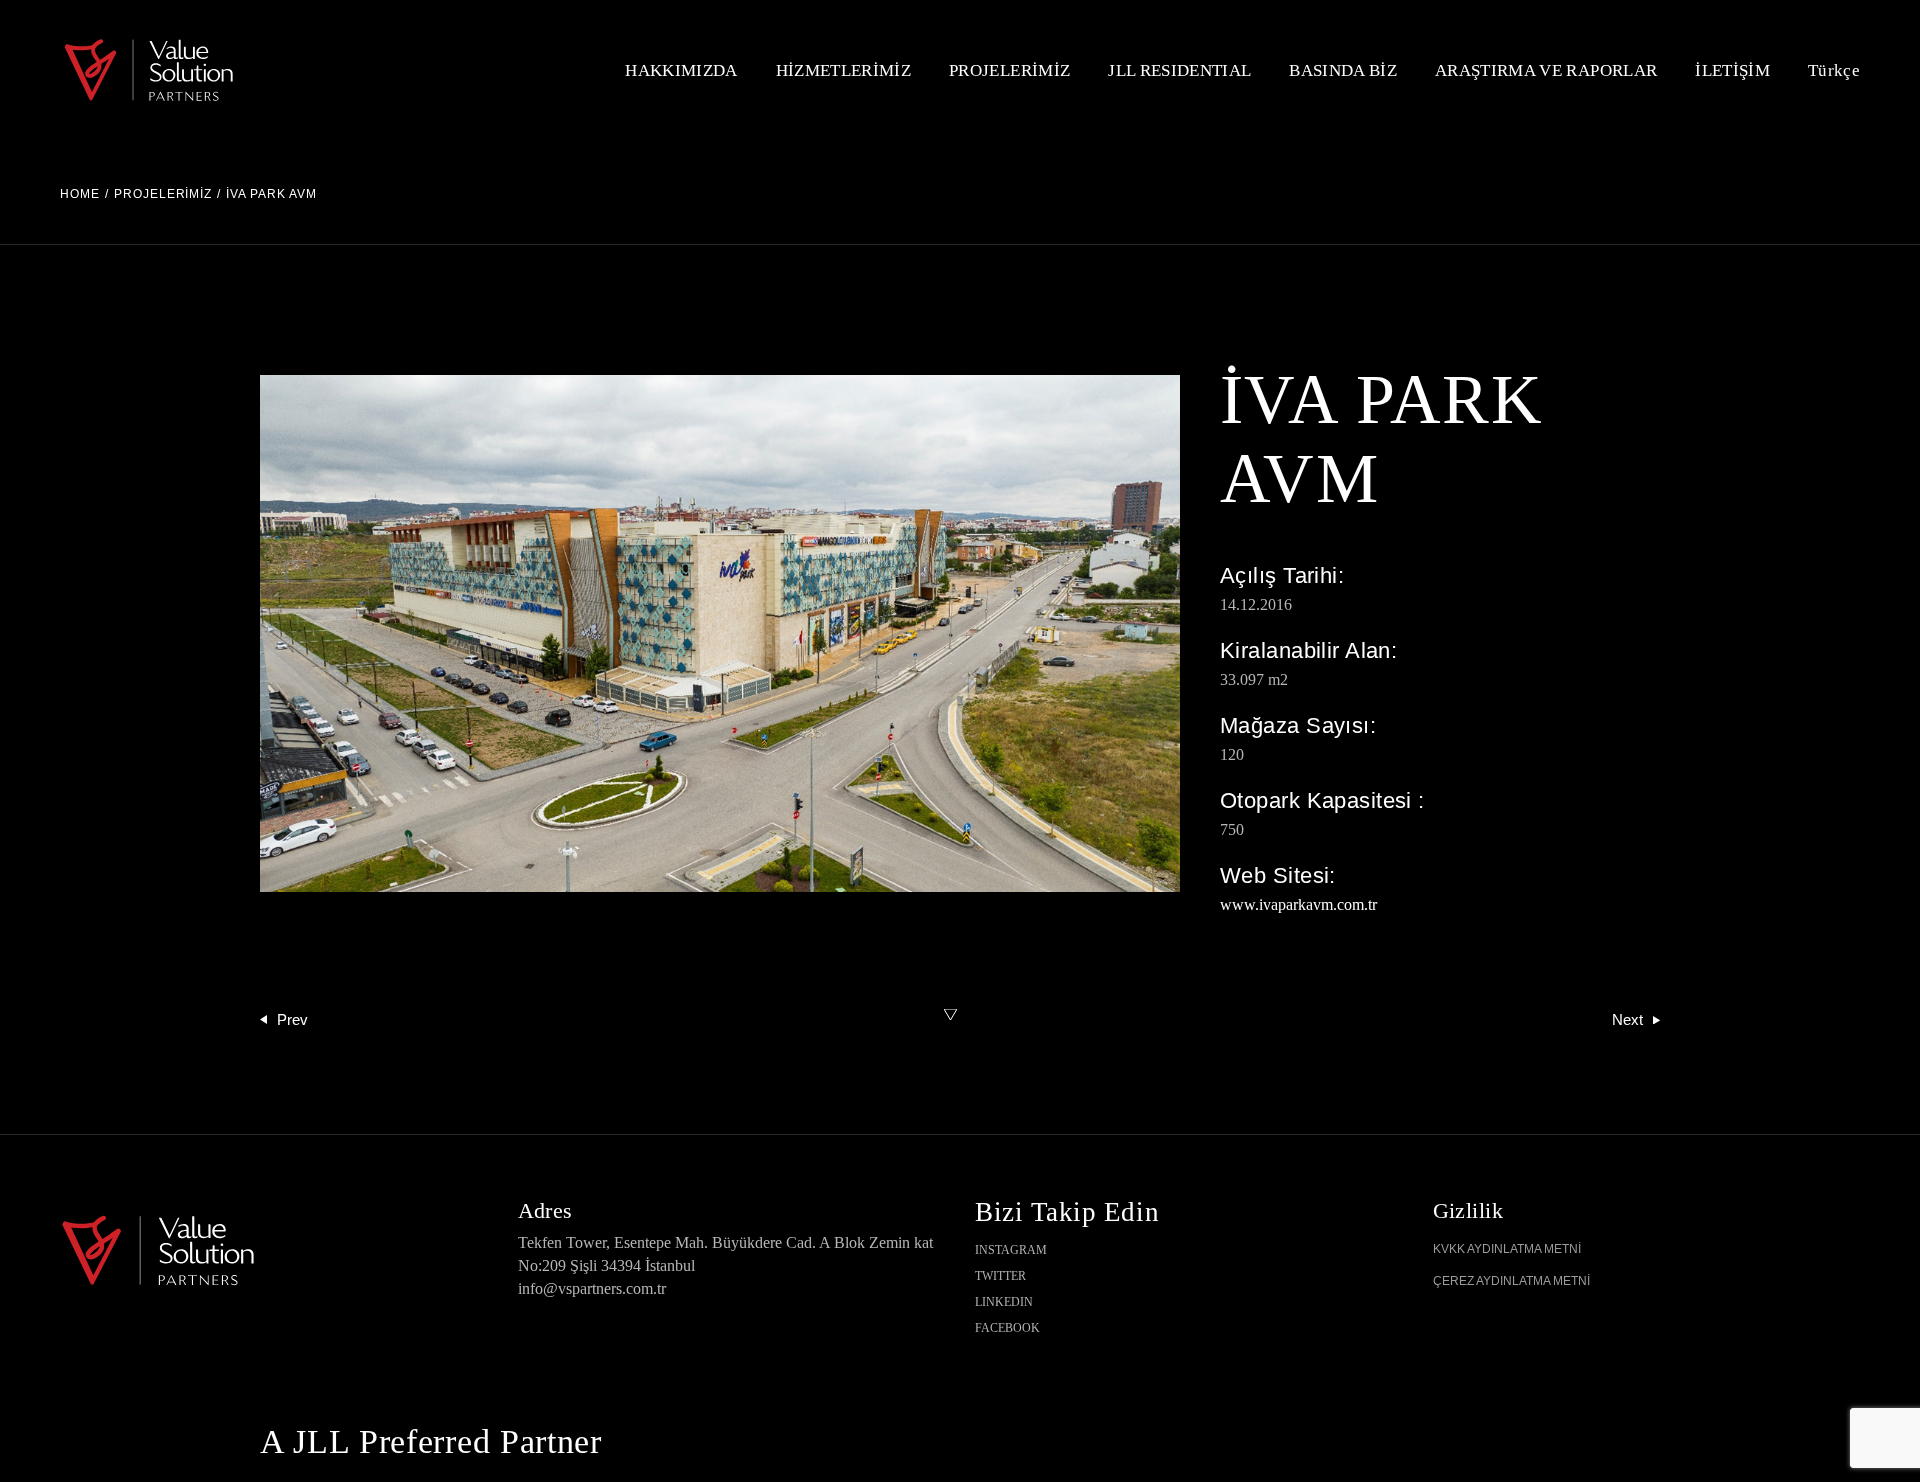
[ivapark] (720, 633)
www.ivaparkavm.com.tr (1298, 904)
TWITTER (1000, 1276)
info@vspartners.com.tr (592, 1288)
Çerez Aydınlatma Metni (1511, 1281)
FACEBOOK (1007, 1328)
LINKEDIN (1004, 1302)
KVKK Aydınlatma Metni (1507, 1249)
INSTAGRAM (1011, 1250)
